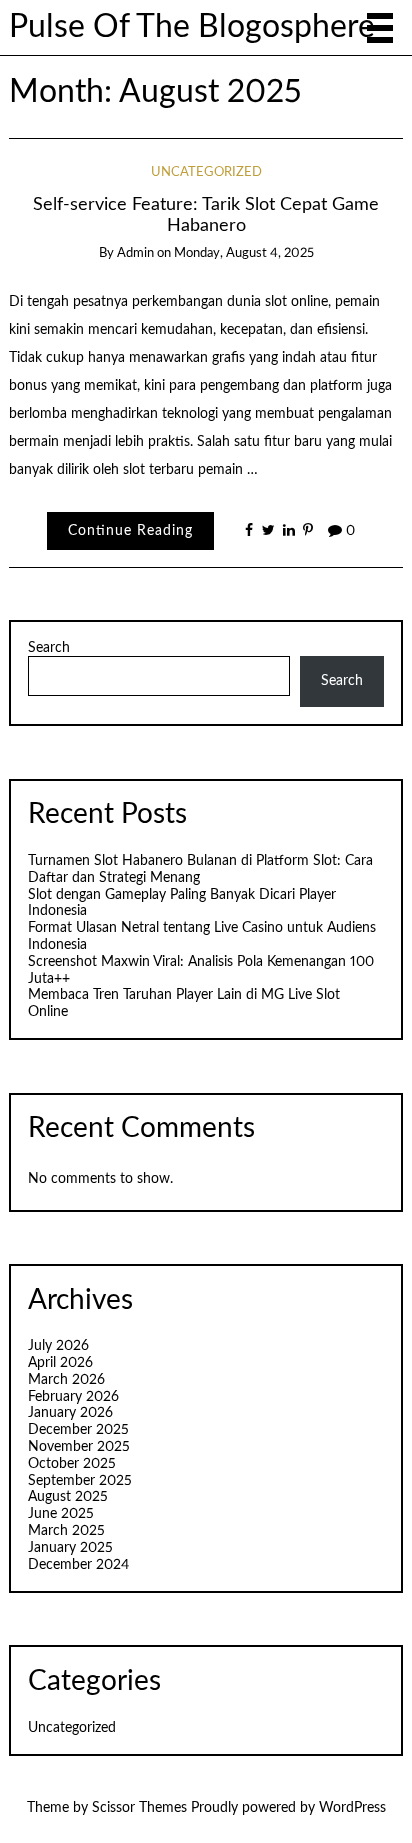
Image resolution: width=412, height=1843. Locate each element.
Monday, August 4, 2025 (244, 253)
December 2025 (78, 1430)
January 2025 (70, 1548)
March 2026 (66, 1380)
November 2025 (79, 1447)
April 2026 (60, 1363)
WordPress (352, 1808)
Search (49, 648)
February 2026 (73, 1397)
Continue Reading (130, 531)
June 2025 (61, 1514)
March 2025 (66, 1531)
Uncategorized (206, 172)
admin (135, 253)
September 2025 (80, 1481)
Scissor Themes (139, 1808)
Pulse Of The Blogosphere (192, 27)
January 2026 (70, 1413)
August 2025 (68, 1497)
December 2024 (78, 1565)
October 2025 (72, 1464)
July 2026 (58, 1346)
